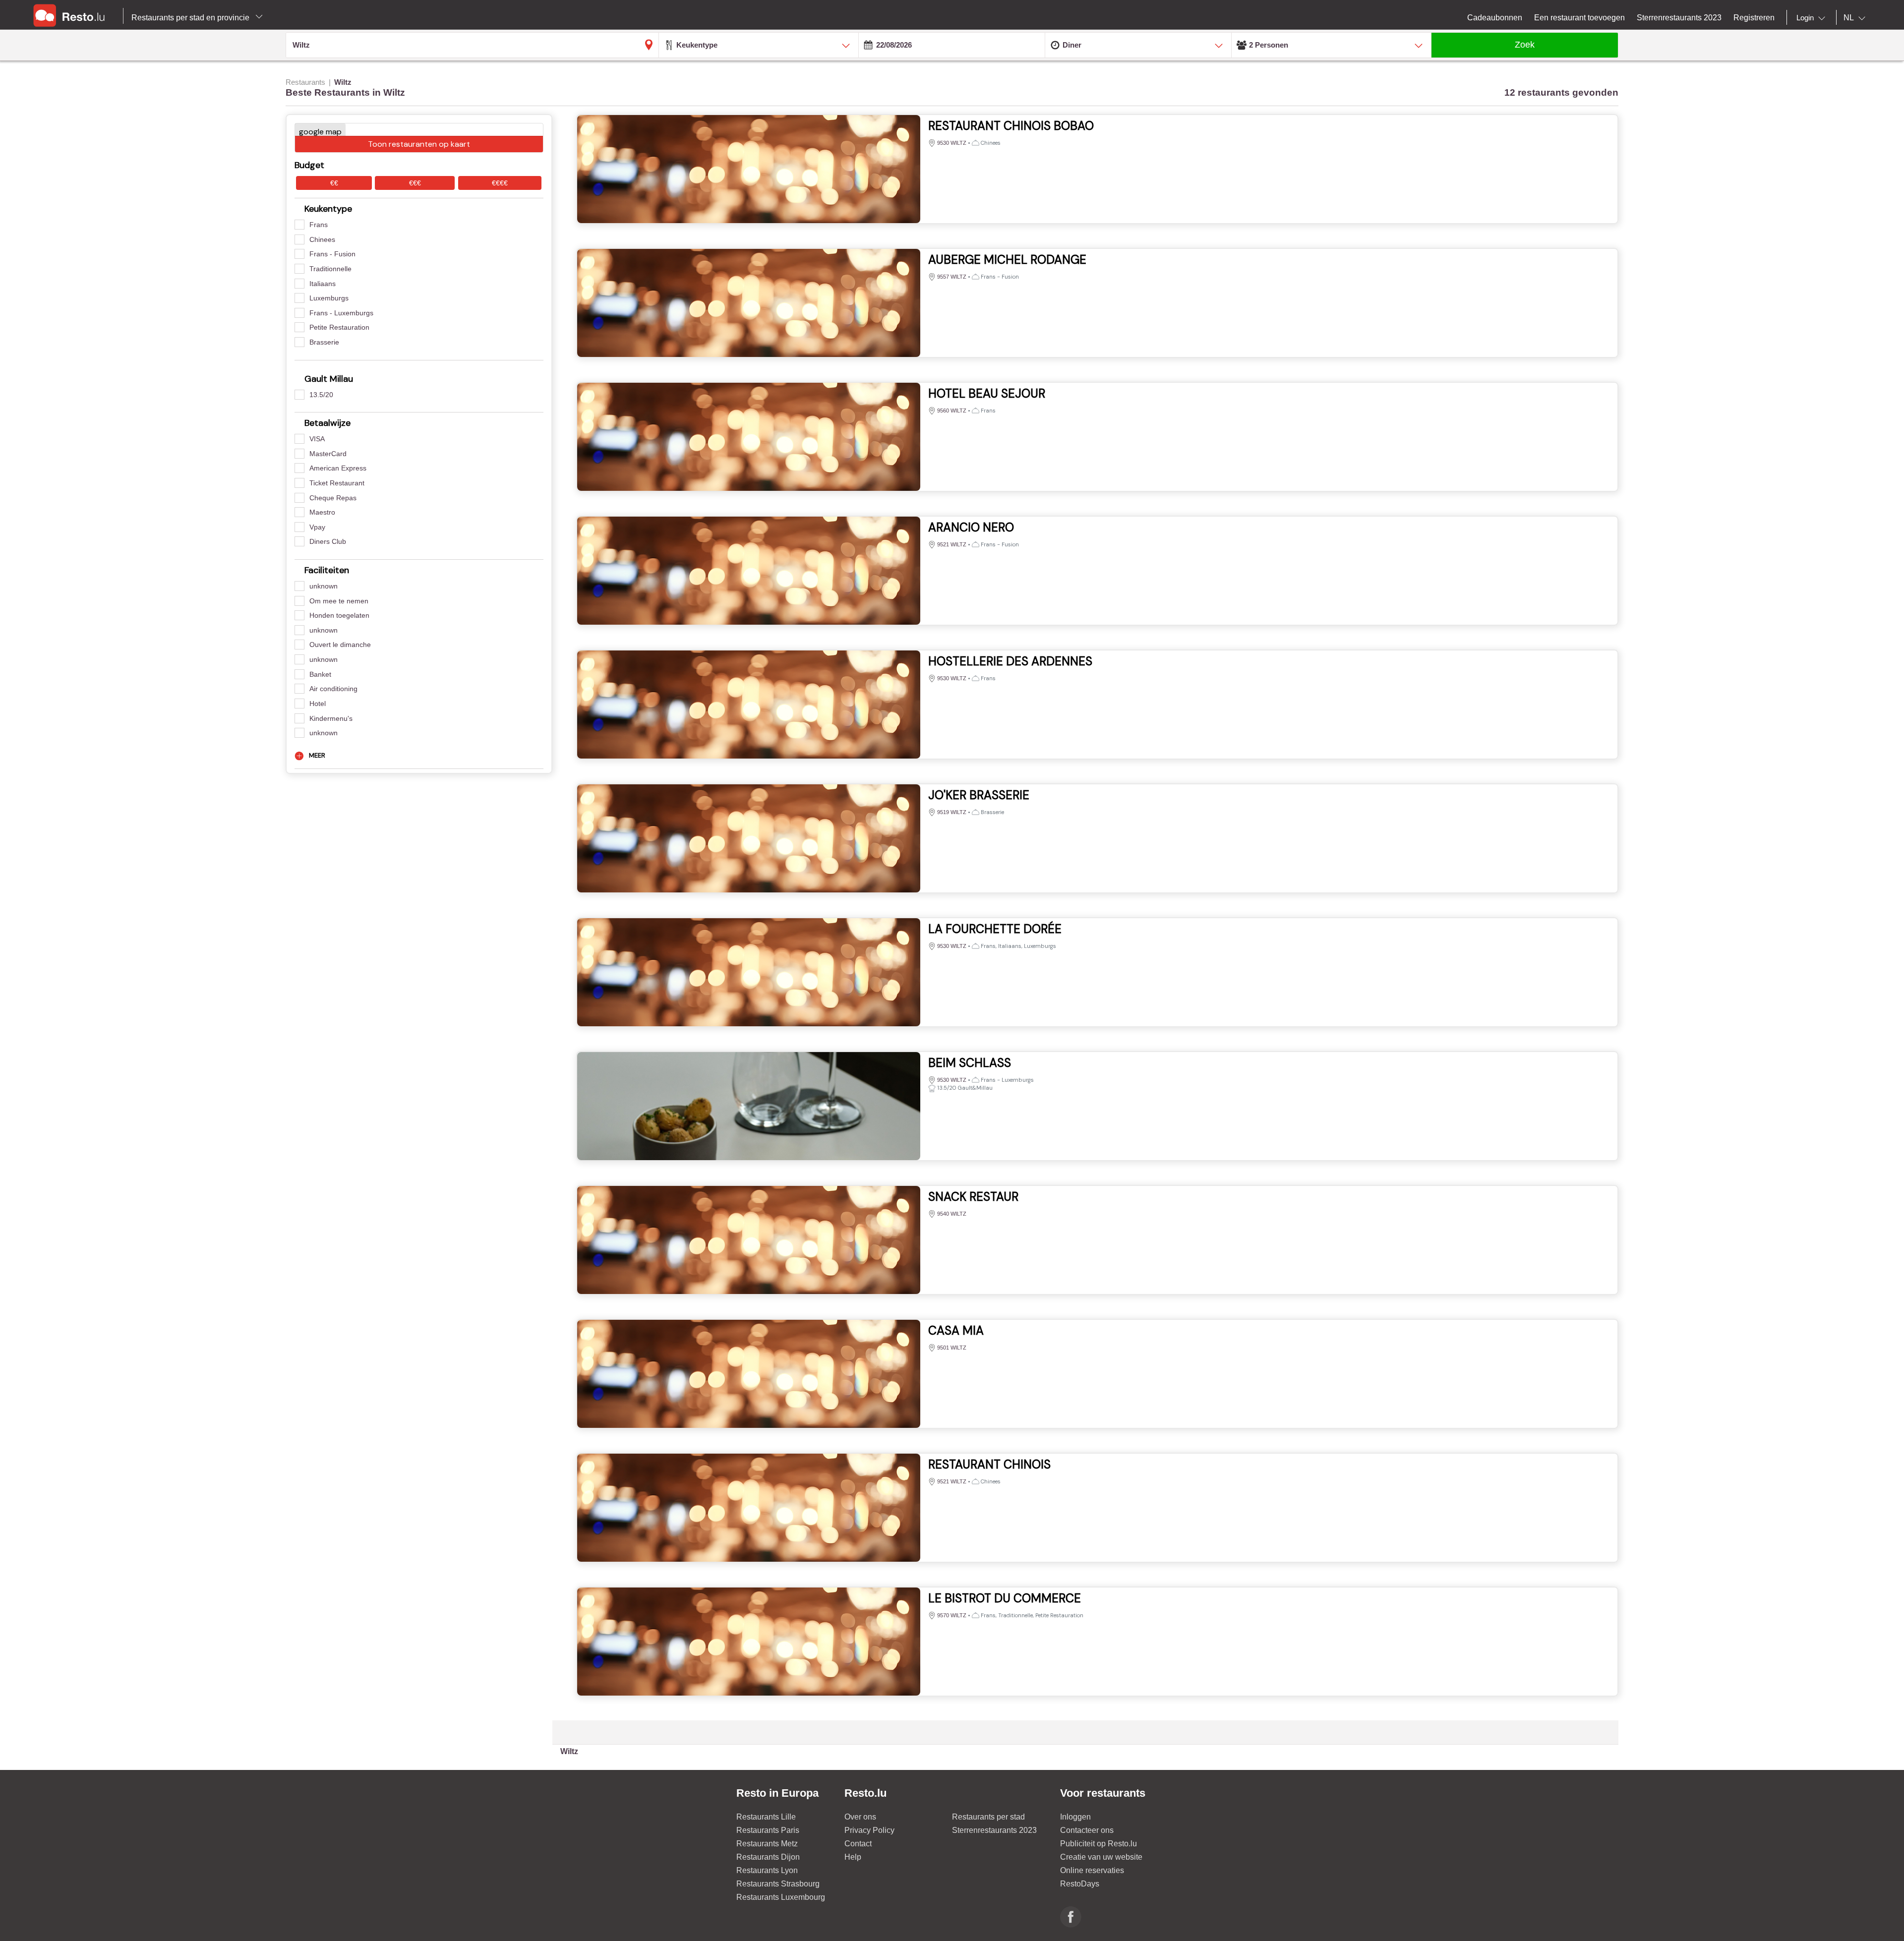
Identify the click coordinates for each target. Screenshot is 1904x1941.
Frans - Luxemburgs (341, 313)
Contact (858, 1844)
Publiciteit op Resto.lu (1099, 1844)
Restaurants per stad (988, 1817)
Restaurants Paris (768, 1830)
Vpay (317, 527)
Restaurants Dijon (768, 1857)
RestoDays (1080, 1884)
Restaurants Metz (767, 1844)
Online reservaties (1092, 1870)
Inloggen (1075, 1817)
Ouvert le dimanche (340, 645)
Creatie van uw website (1101, 1857)
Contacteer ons (1087, 1830)
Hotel (318, 704)
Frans (319, 225)
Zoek (1525, 45)
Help (853, 1857)
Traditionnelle (330, 269)
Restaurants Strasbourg (778, 1884)
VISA (317, 439)
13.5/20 (321, 395)
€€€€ (500, 183)
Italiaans (323, 284)
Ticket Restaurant (337, 483)
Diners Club (328, 541)
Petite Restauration (339, 327)
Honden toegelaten (339, 615)
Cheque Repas (333, 498)
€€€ (415, 183)
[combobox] (1813, 18)
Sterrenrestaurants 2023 (994, 1830)
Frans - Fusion (332, 254)
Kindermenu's (331, 718)
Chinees (322, 239)
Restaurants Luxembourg (781, 1897)
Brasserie (324, 342)
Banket (320, 674)
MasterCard (328, 454)
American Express (338, 468)
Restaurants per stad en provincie (191, 18)
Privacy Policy (869, 1830)
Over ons (860, 1817)
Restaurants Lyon (767, 1870)
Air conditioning (333, 689)
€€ (334, 183)
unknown (324, 586)
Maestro (322, 512)
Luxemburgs (329, 298)
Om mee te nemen (339, 601)
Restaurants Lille (766, 1817)
